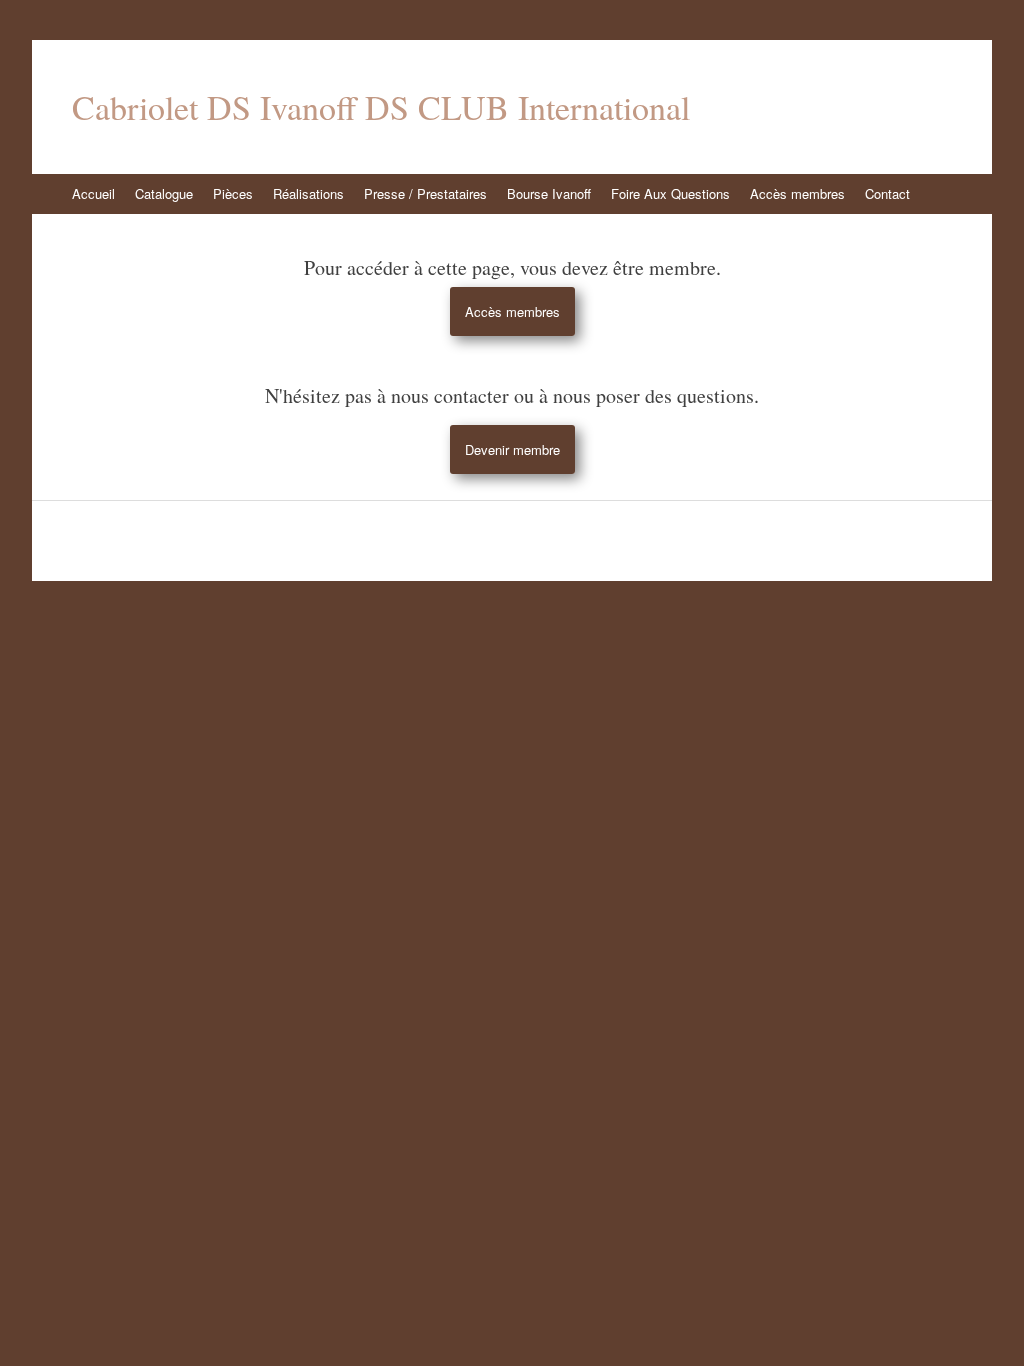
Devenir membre (512, 449)
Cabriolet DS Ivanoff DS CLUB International (381, 107)
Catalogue (164, 193)
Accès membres (797, 193)
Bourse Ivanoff (549, 193)
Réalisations (308, 193)
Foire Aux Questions (670, 193)
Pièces (233, 193)
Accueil (93, 193)
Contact (887, 193)
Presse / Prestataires (425, 193)
